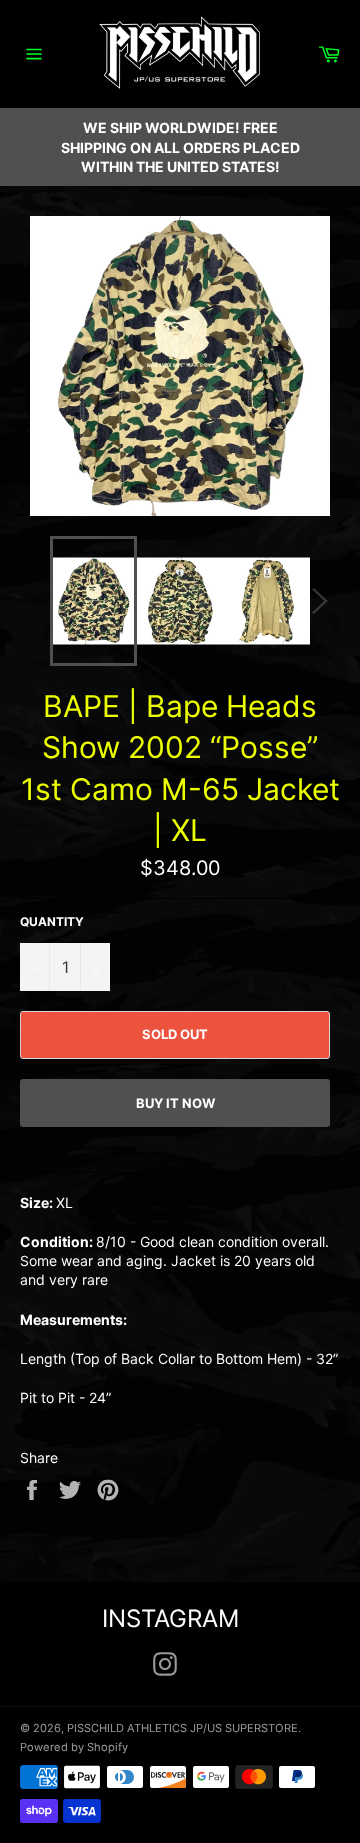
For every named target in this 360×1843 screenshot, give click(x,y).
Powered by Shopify (74, 1747)
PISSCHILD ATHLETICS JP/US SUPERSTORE (182, 1728)
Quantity (52, 921)
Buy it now (175, 1103)
